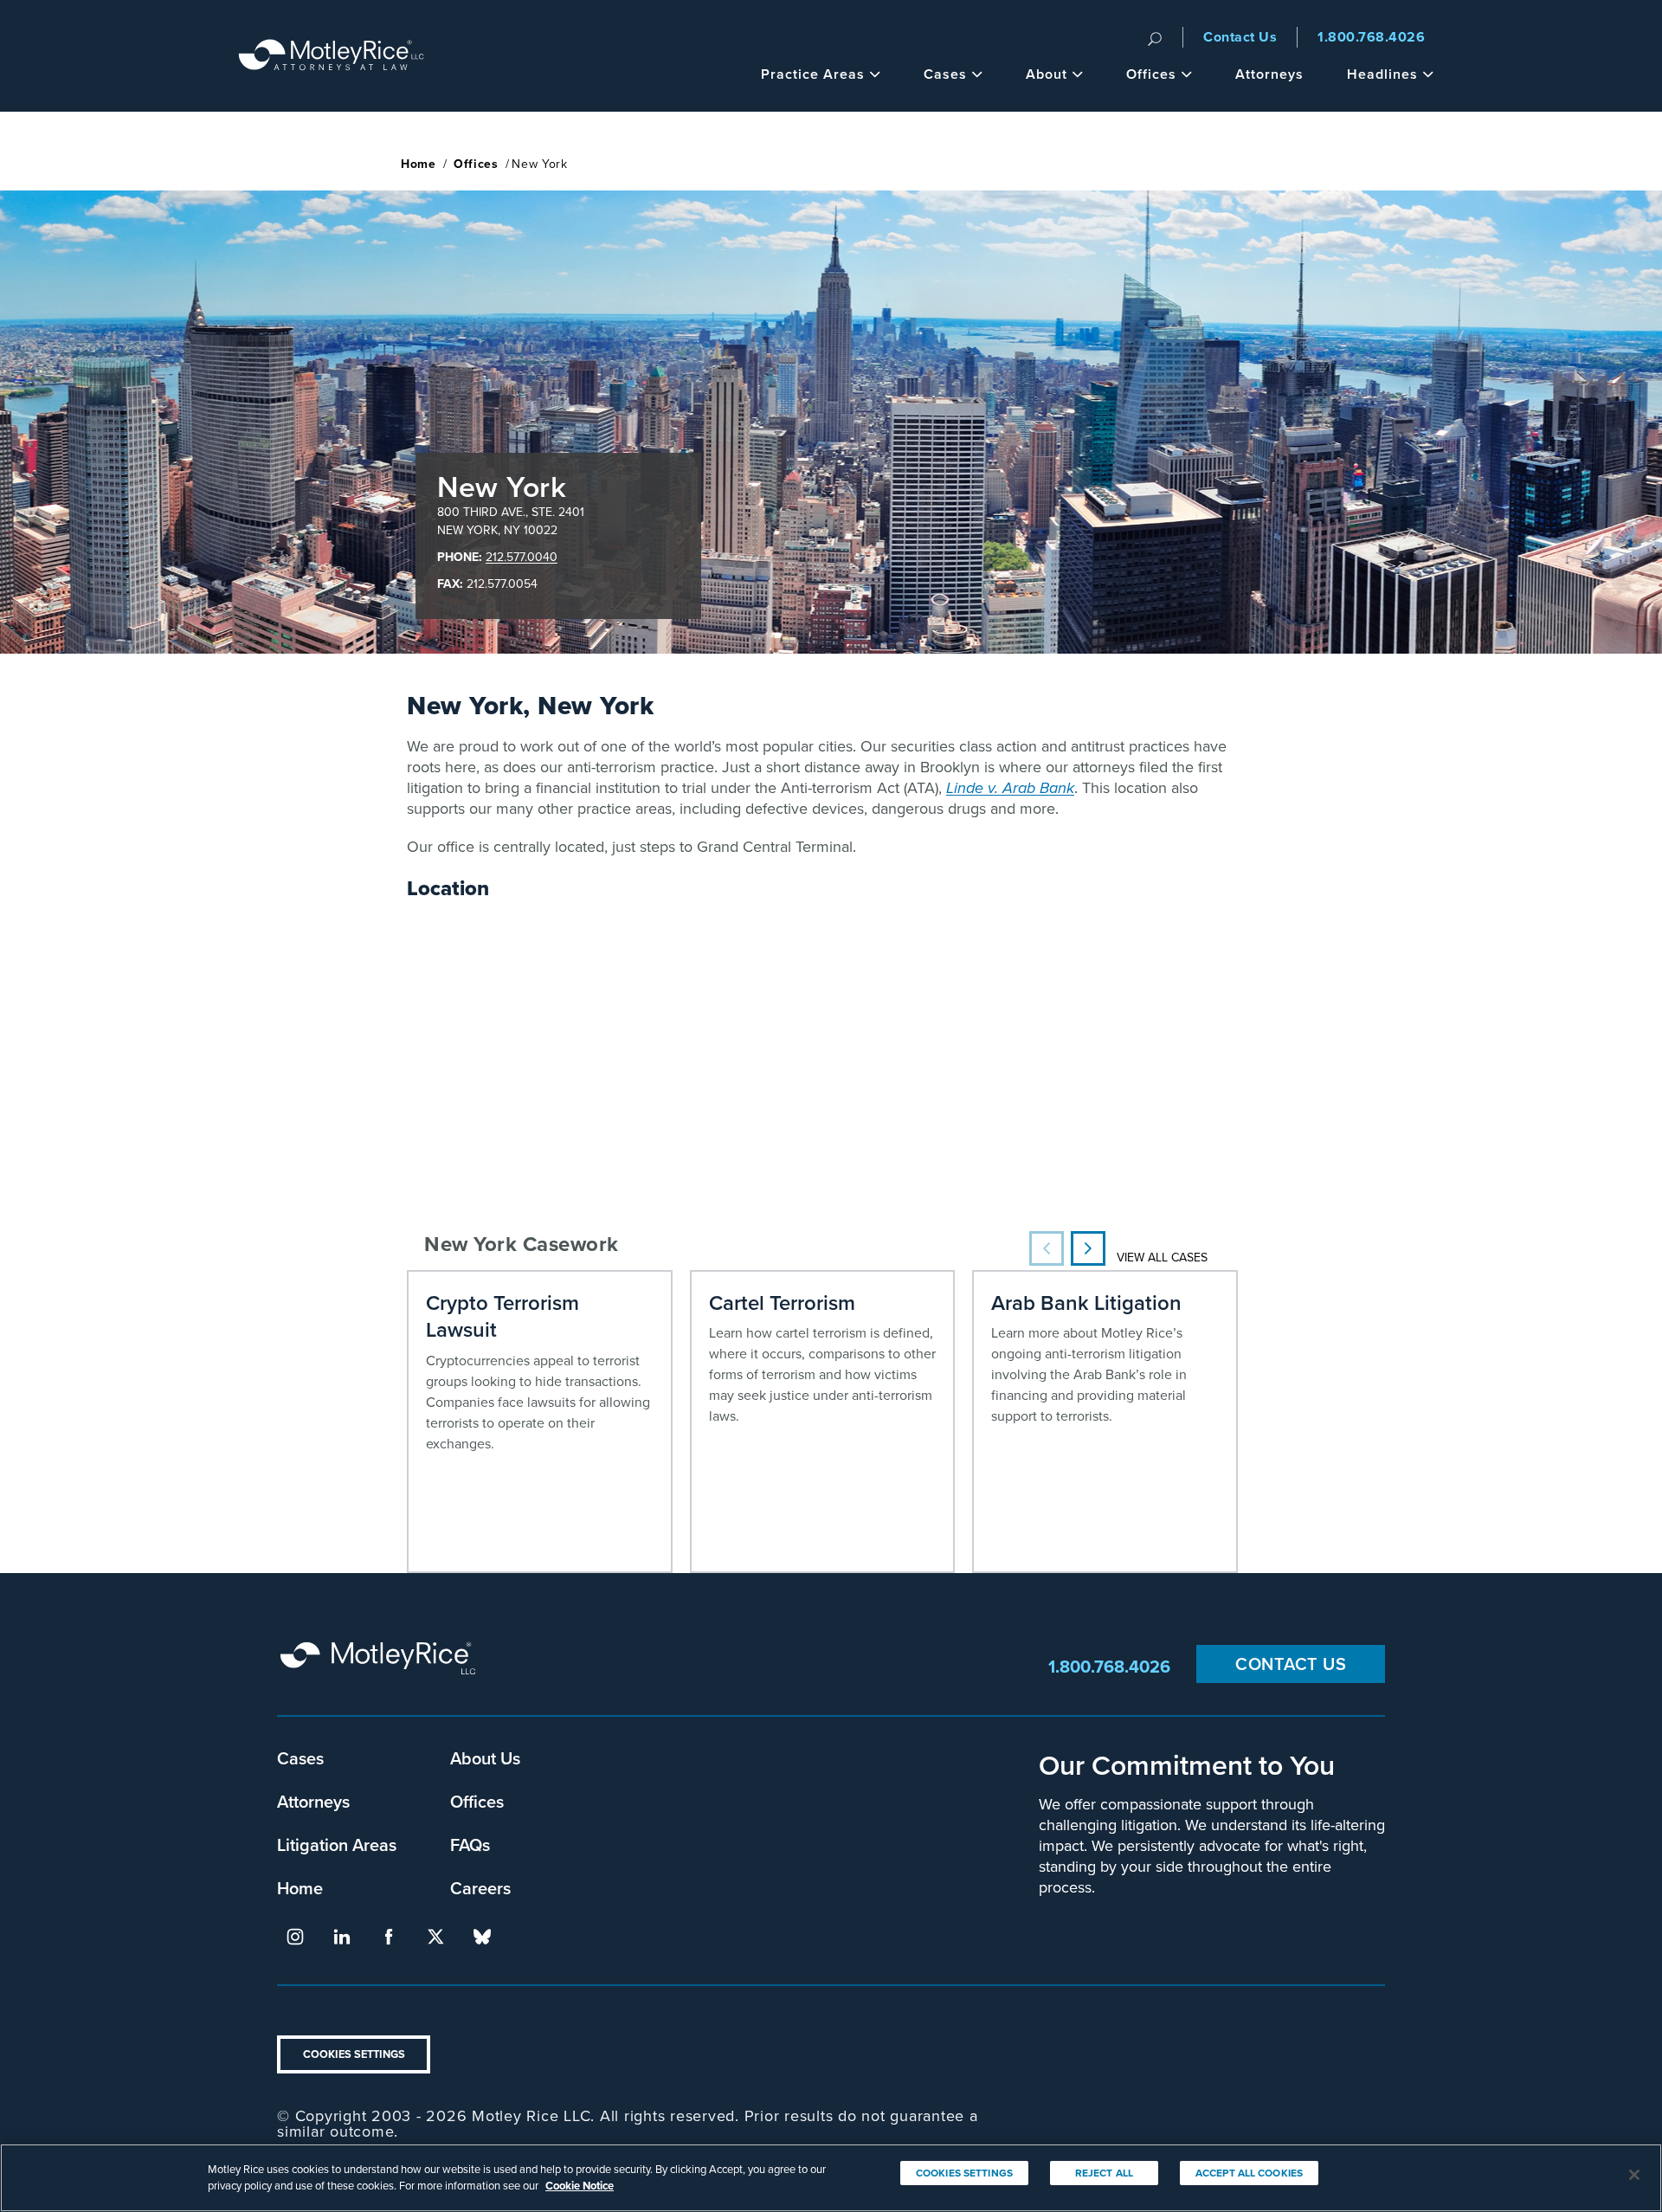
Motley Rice (381, 1666)
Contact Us (1240, 37)
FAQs (470, 1844)
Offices (1151, 74)
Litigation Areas (337, 1844)
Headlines (1382, 74)
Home (419, 164)
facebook (389, 1937)
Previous (1047, 1248)
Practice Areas (813, 74)
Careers (480, 1888)
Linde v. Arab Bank (1010, 788)
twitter (435, 1937)
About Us (485, 1758)
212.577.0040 (522, 557)
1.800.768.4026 (1371, 37)
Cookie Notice (580, 2186)
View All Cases (1162, 1258)
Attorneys (1269, 74)
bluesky (482, 1937)
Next (1088, 1248)
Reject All (1104, 2173)
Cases (945, 74)
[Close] (1634, 2175)
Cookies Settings (354, 2054)
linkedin (342, 1937)
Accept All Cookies (1249, 2173)
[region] (831, 2178)
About (1047, 74)
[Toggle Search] (1155, 37)
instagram (295, 1937)
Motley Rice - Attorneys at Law (332, 56)
